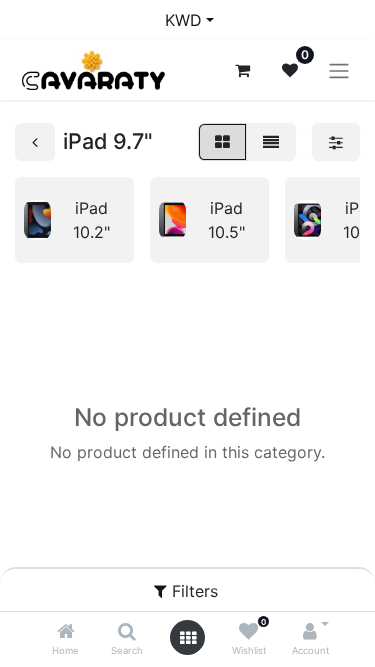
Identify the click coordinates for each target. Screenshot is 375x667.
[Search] (127, 632)
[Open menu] (188, 638)
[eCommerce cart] (242, 70)
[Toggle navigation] (339, 70)
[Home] (66, 632)
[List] (271, 142)
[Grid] (222, 142)
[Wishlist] (248, 632)
